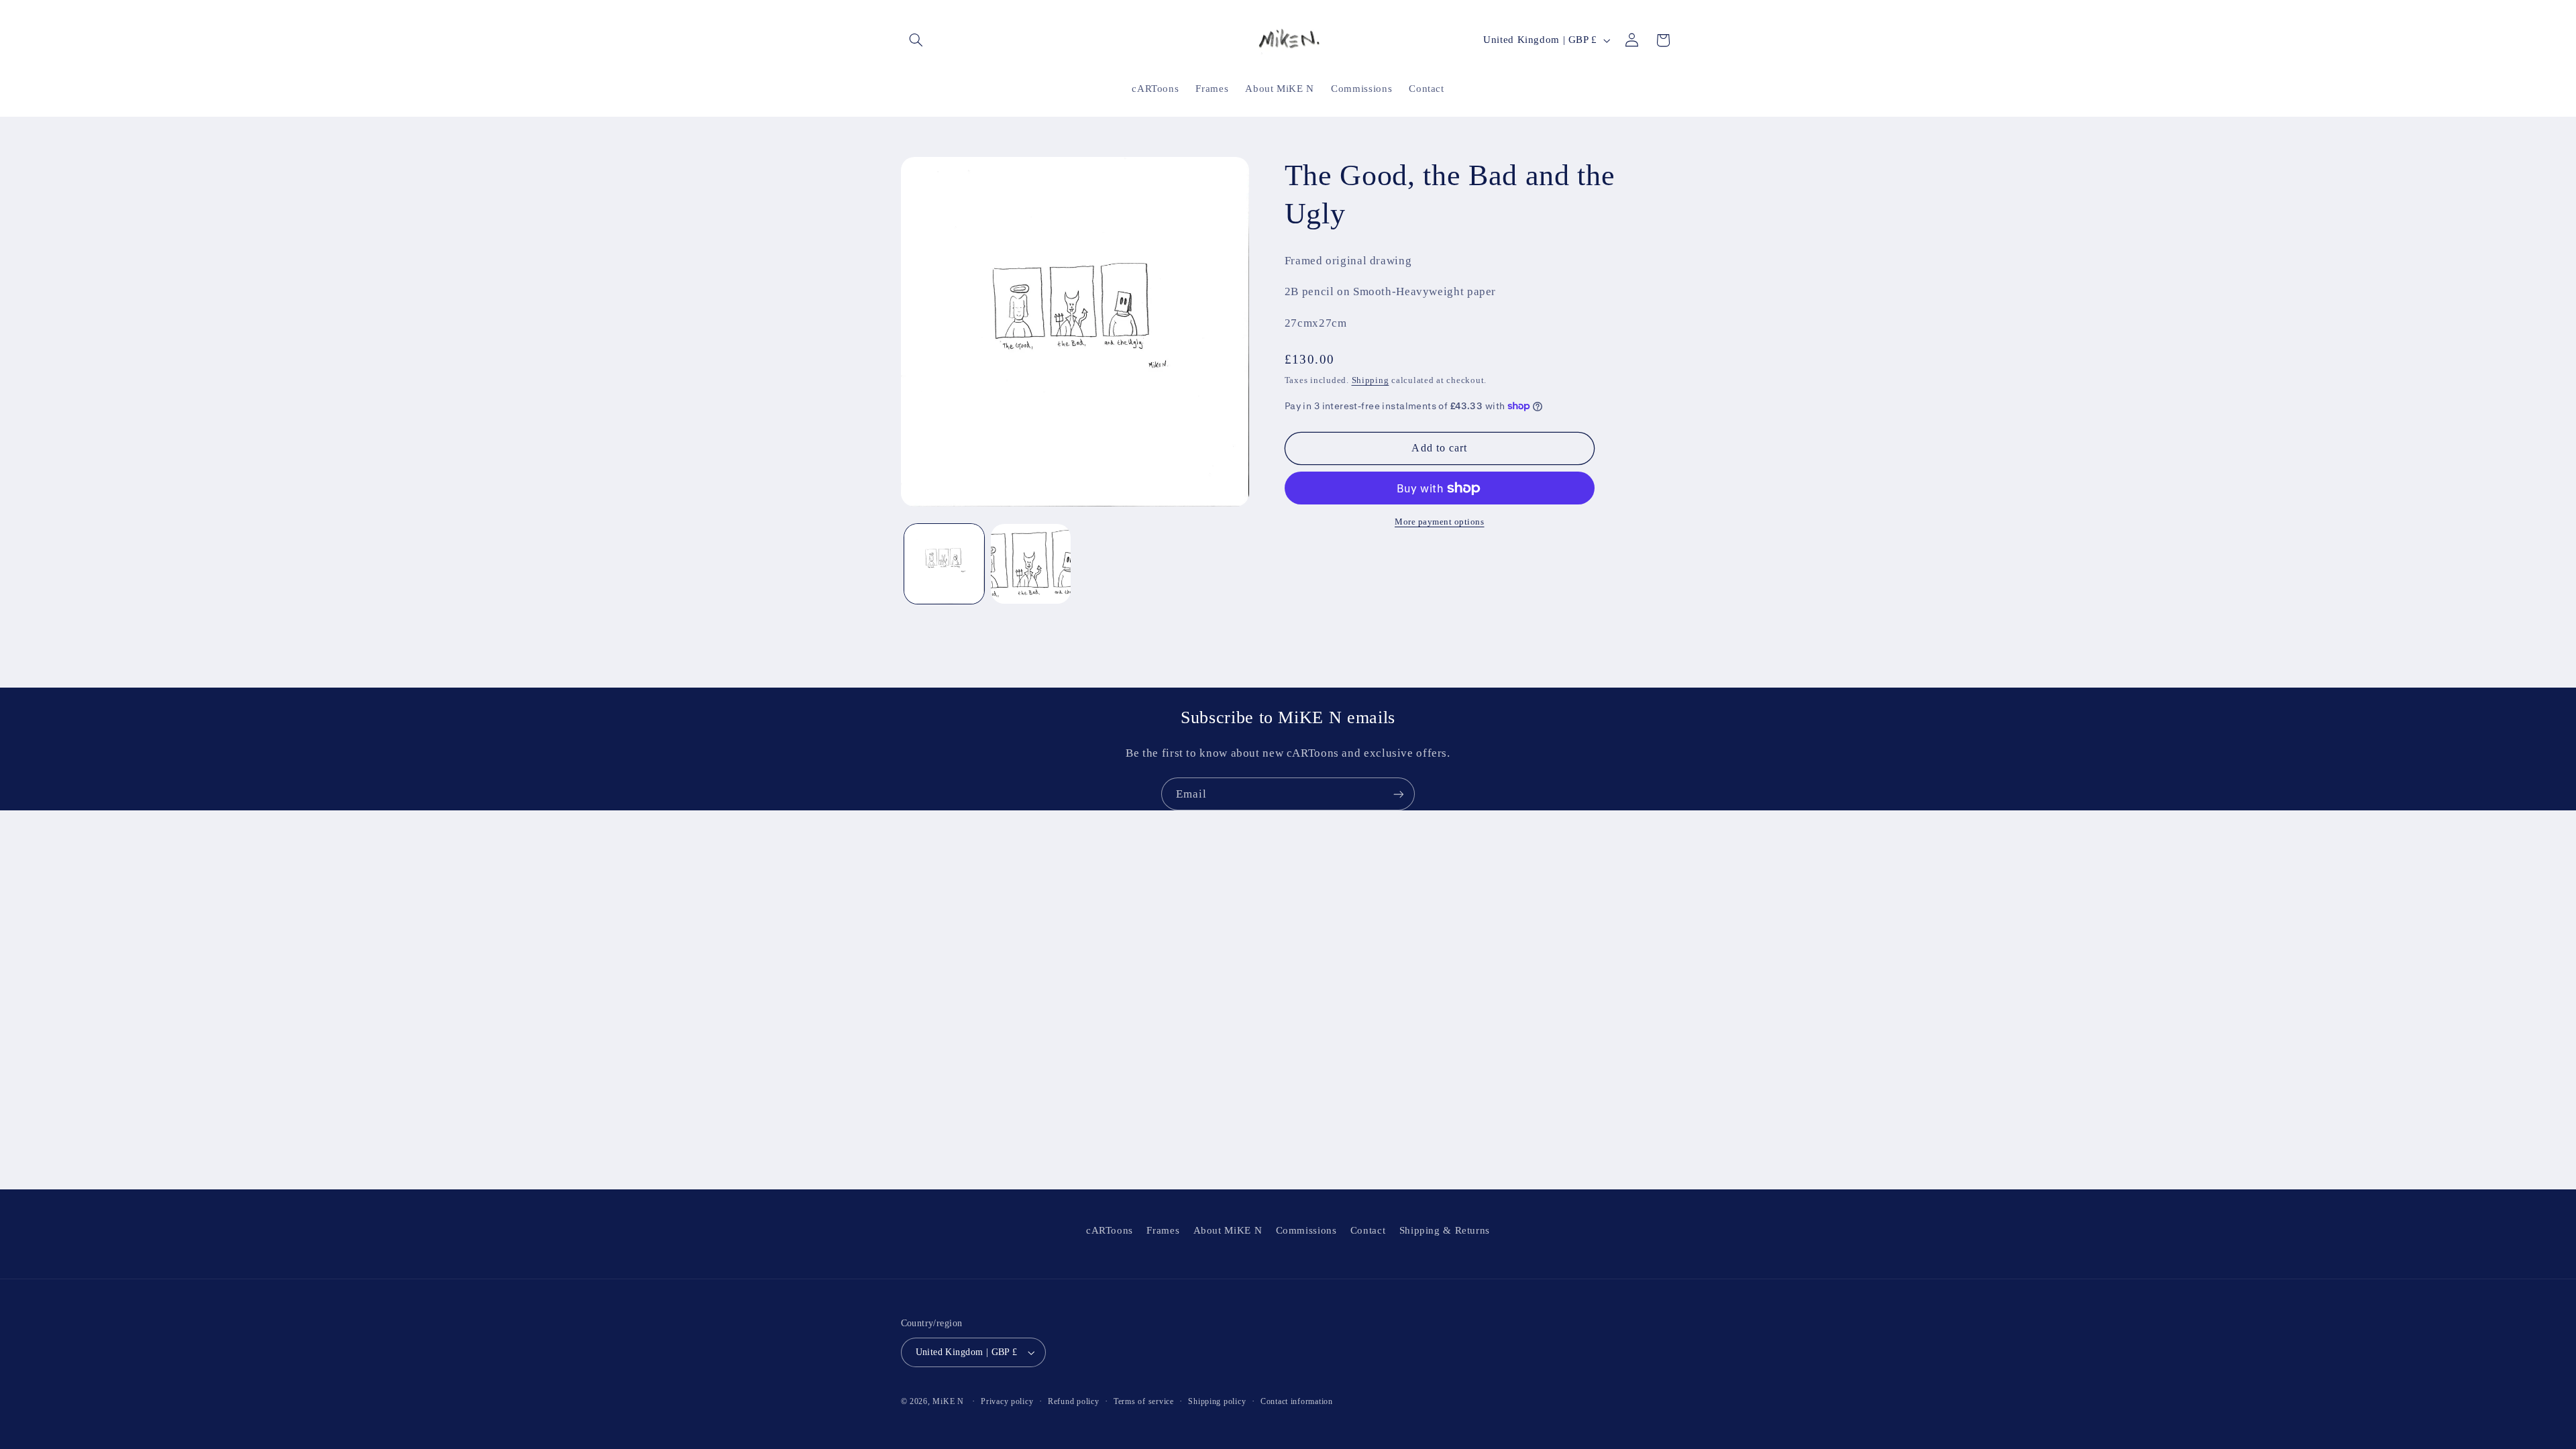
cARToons (1110, 1230)
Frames (1163, 1230)
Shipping (1371, 380)
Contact (1368, 1230)
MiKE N (948, 1401)
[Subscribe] (1399, 794)
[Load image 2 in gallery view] (1031, 564)
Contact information (1297, 1401)
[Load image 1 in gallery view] (944, 564)
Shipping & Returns (1445, 1230)
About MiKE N (1228, 1230)
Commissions (1306, 1230)
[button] (916, 40)
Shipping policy (1217, 1401)
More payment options (1440, 522)
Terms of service (1144, 1401)
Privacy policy (1007, 1401)
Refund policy (1074, 1401)
